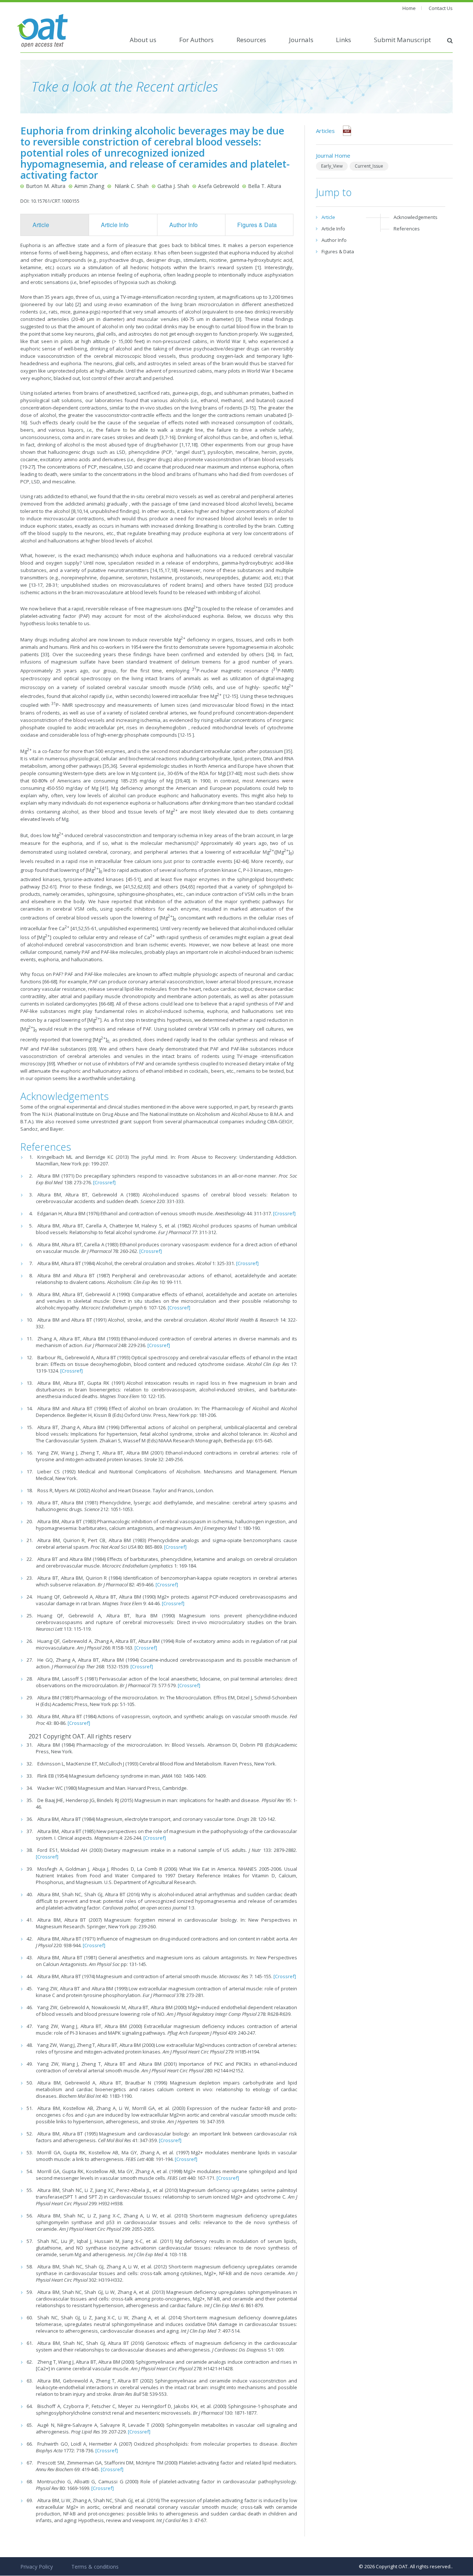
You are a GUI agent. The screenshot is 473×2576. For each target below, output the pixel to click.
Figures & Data (257, 225)
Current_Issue (369, 166)
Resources (251, 40)
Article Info (115, 225)
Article (41, 225)
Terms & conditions (95, 2567)
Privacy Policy (37, 2567)
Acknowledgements (416, 217)
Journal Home (333, 155)
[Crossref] (104, 1182)
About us (143, 40)
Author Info (183, 225)
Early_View (332, 166)
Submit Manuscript (402, 40)
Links (343, 40)
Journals (301, 40)
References (407, 229)
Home (409, 8)
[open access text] (42, 30)
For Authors (196, 40)
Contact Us (441, 8)
